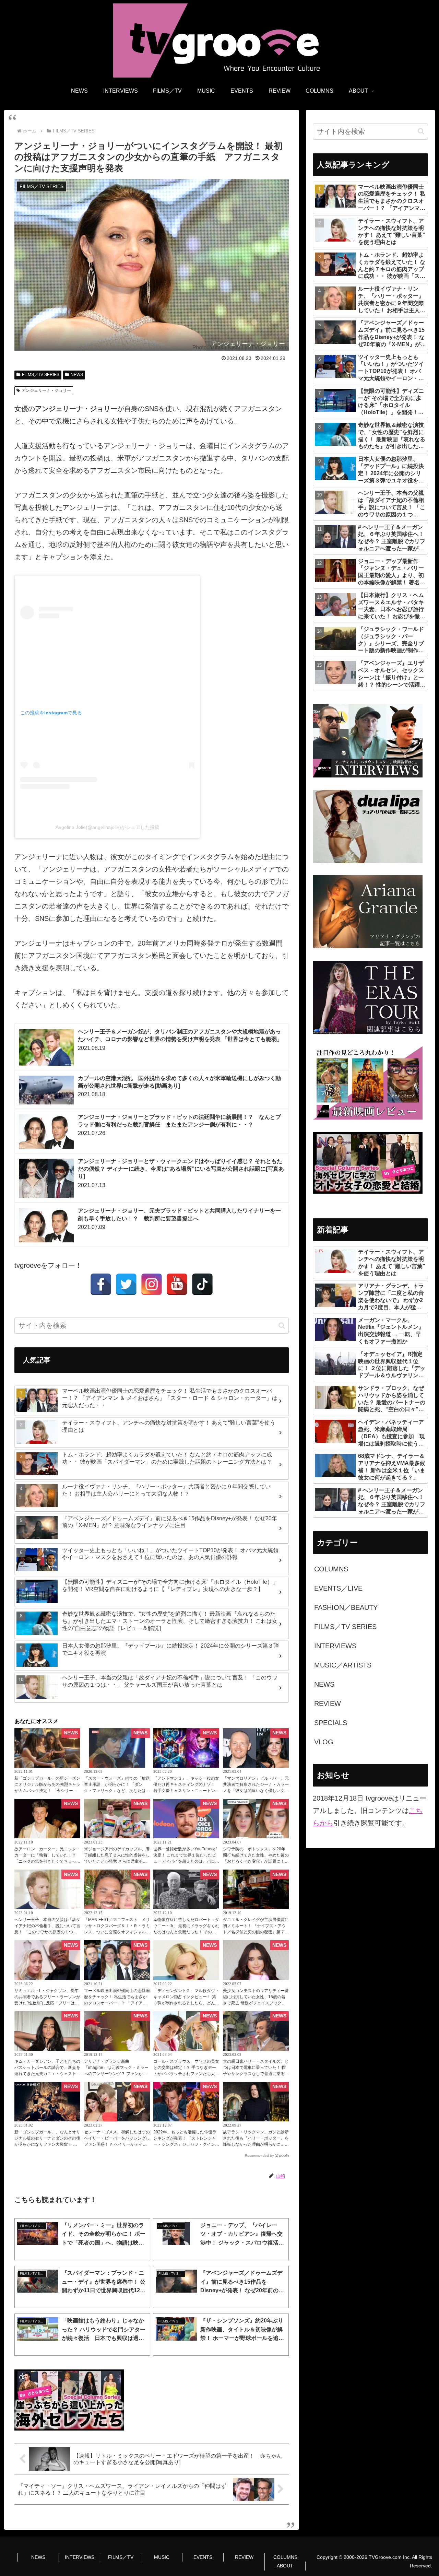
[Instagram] (152, 1284)
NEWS (77, 375)
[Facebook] (101, 1284)
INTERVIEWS (80, 2557)
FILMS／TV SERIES (41, 375)
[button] (282, 1326)
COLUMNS (285, 2557)
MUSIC (162, 2557)
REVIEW (244, 2557)
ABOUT (285, 2566)
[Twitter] (126, 1284)
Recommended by (259, 2156)
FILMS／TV (121, 2557)
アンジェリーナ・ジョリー (46, 390)
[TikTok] (202, 1284)
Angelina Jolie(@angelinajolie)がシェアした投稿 (108, 827)
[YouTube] (177, 1284)
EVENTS (203, 2557)
